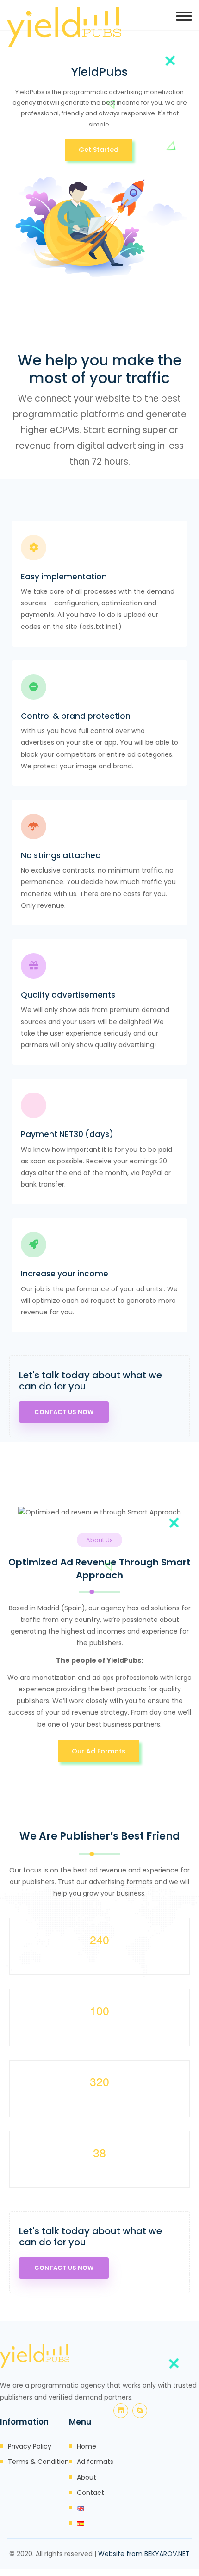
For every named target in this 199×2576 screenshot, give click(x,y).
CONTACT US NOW (64, 1412)
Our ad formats (99, 1751)
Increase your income (65, 1274)
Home (87, 2446)
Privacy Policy (30, 2446)
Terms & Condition (38, 2462)
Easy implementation (64, 577)
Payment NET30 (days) (67, 1134)
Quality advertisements (68, 995)
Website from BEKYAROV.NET (144, 2554)
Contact (90, 2493)
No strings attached (61, 855)
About (87, 2477)
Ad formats (95, 2462)
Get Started (99, 150)
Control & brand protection (76, 716)
